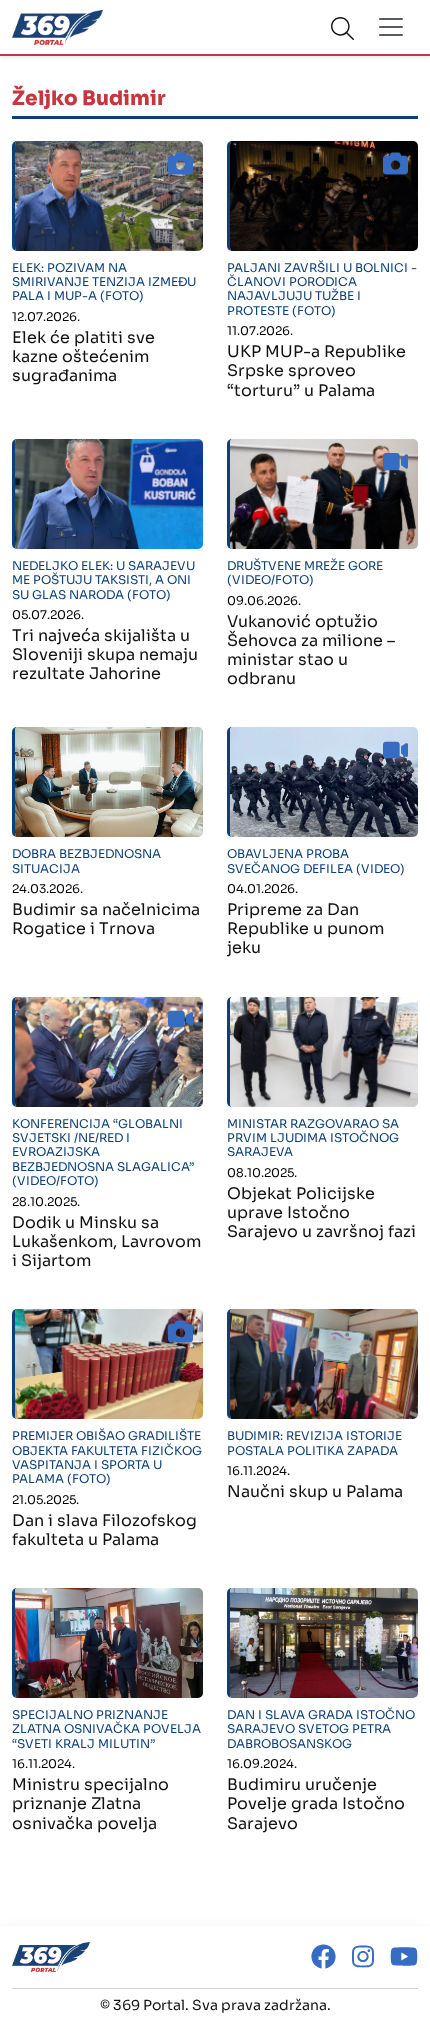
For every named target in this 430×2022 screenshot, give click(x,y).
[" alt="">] (107, 196)
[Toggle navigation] (391, 27)
